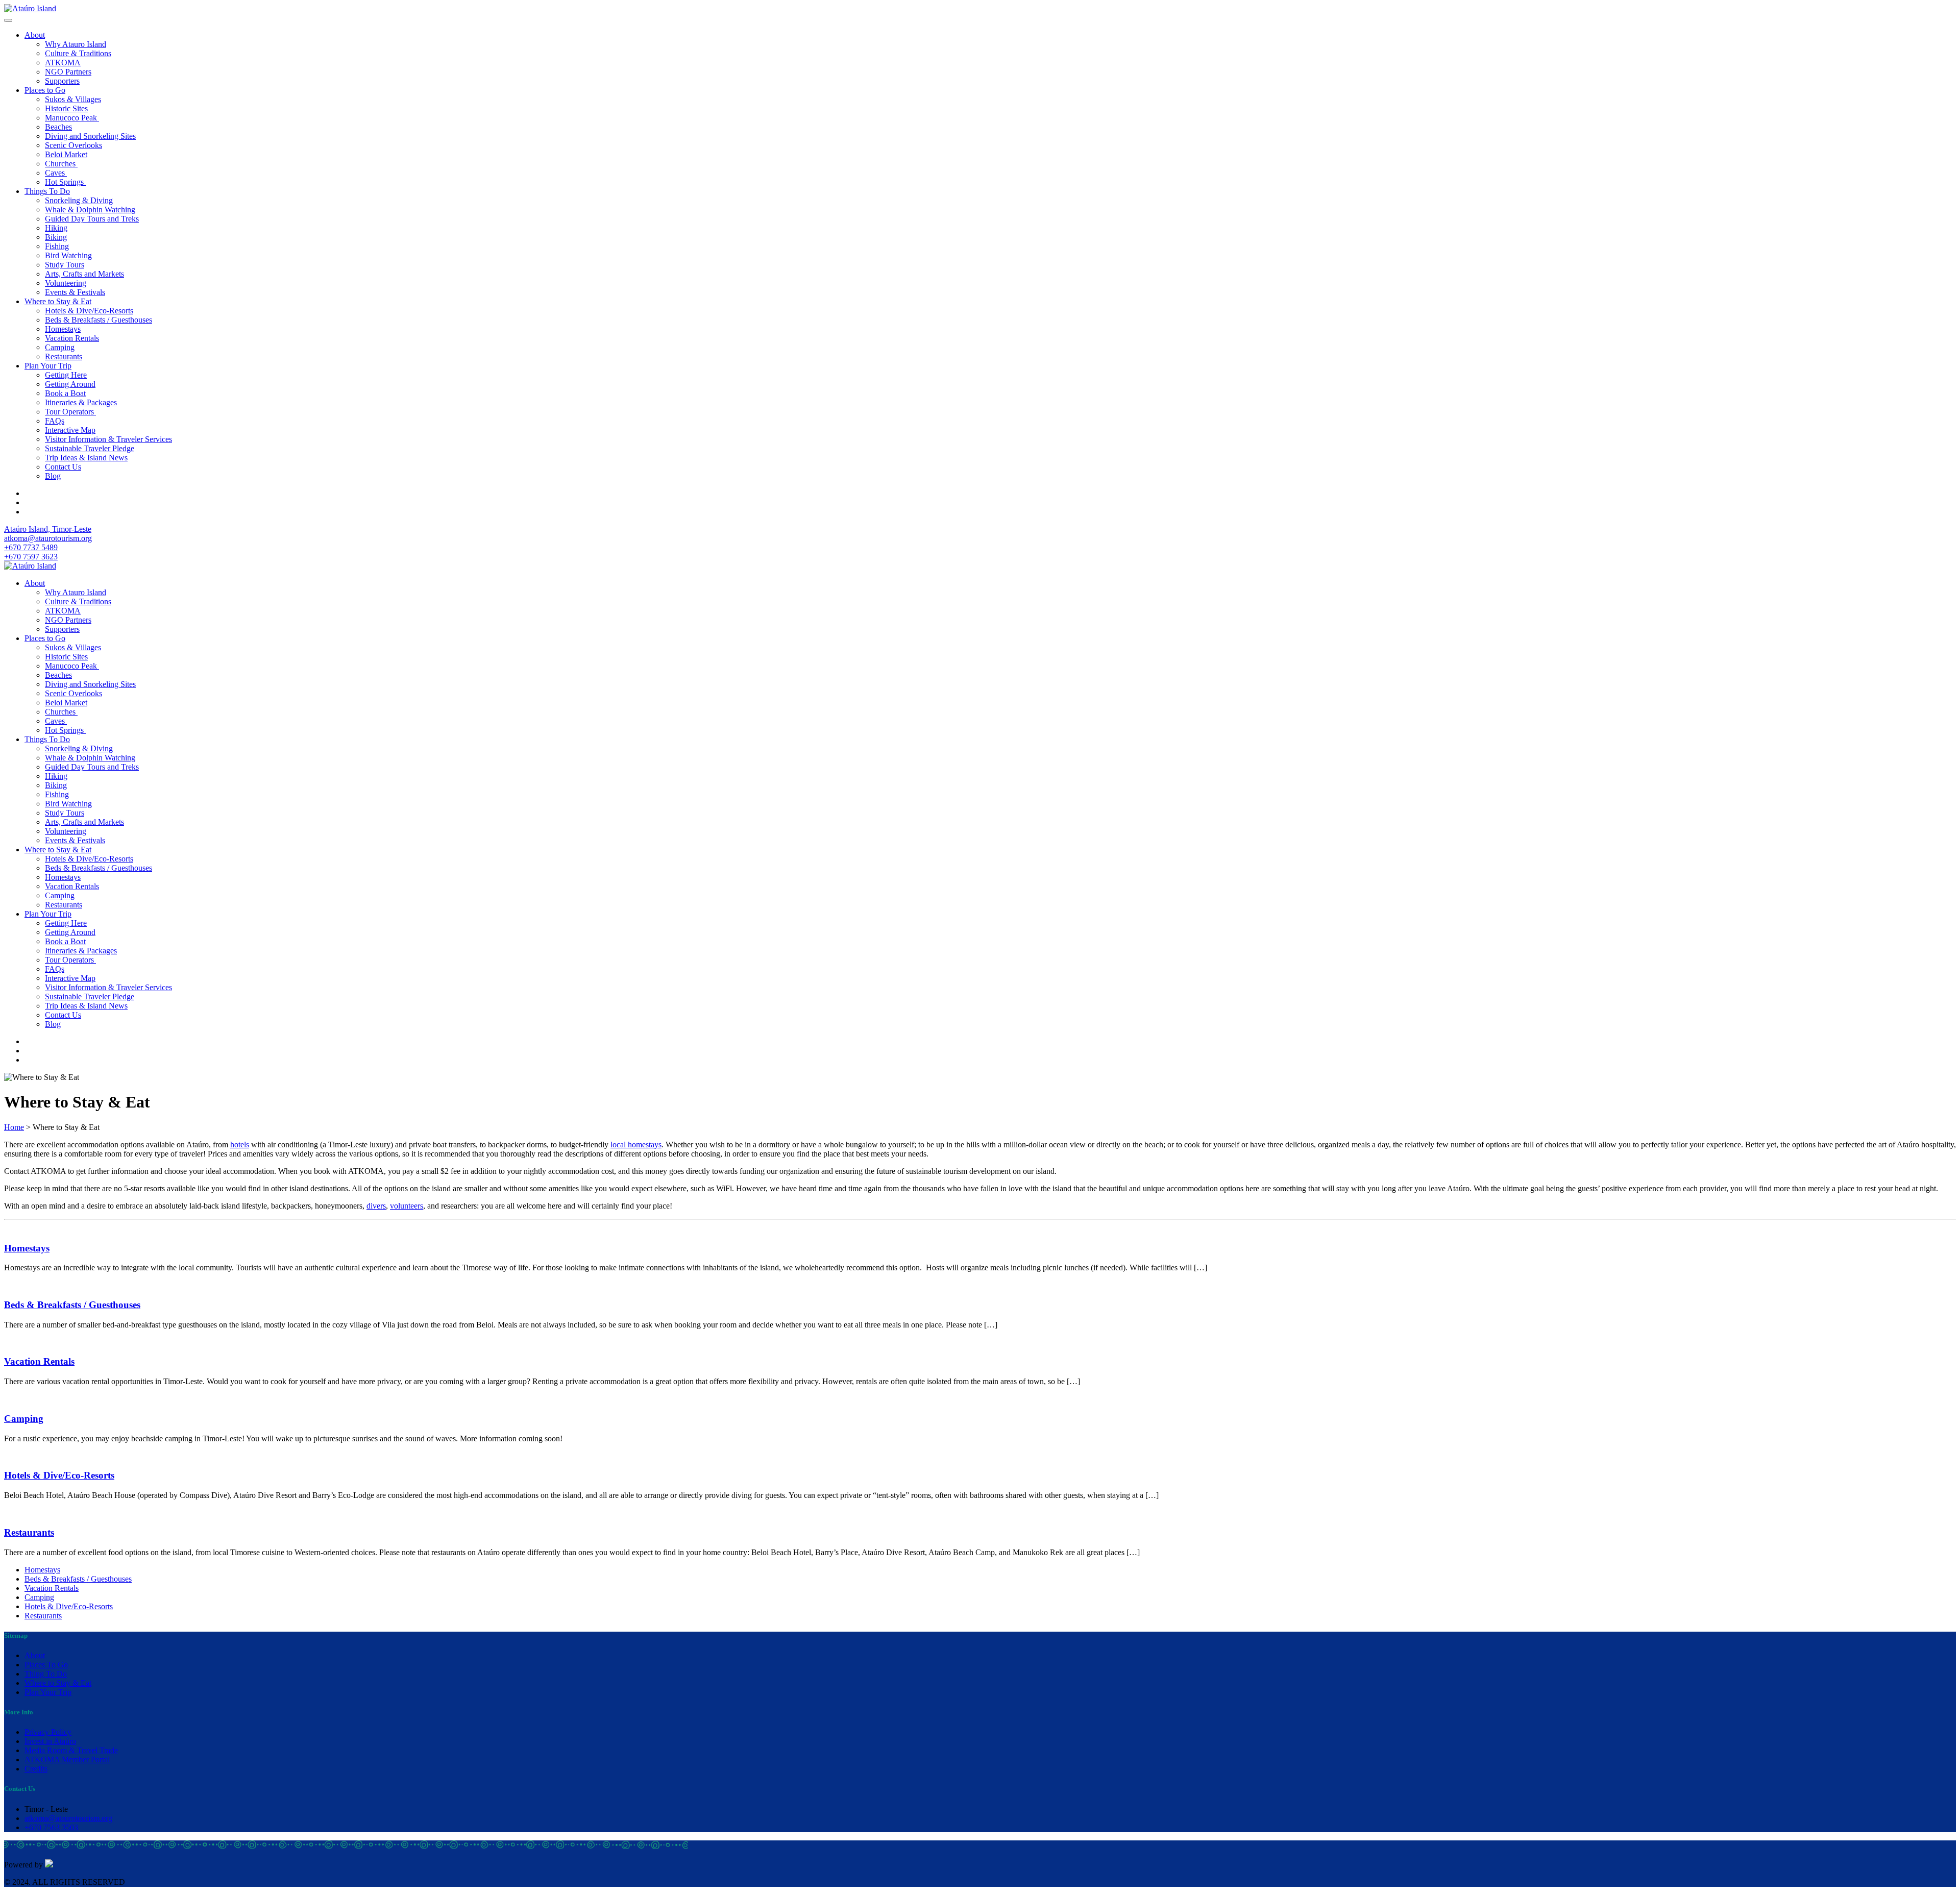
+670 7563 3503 (51, 1827)
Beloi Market (66, 154)
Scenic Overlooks (73, 145)
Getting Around (70, 384)
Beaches (58, 127)
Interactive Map (70, 430)
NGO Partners (68, 72)
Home (14, 1127)
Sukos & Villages (73, 99)
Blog (53, 476)
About (35, 35)
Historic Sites (66, 108)
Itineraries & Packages (81, 402)
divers (376, 1206)
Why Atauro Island (76, 44)
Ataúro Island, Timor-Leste (48, 529)
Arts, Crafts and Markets (84, 274)
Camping (60, 347)
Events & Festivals (75, 292)
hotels (240, 1145)
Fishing (57, 246)
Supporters (62, 81)
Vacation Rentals (72, 338)
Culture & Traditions (78, 53)
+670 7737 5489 (31, 547)
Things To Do (47, 191)
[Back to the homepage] (30, 8)
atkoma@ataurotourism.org (48, 538)
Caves (56, 173)
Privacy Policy (48, 1732)
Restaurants (64, 356)
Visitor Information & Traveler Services (108, 439)
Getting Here (66, 375)
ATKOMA (63, 63)
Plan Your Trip (48, 366)
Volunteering (66, 283)
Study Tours (65, 265)
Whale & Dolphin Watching (90, 210)
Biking (56, 237)
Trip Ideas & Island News (86, 458)
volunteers (407, 1206)
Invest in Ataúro (50, 1741)
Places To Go (46, 1665)
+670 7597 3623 (31, 557)
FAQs (55, 421)
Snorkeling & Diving (79, 200)
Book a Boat (65, 393)
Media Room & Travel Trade (71, 1750)
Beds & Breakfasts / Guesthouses (99, 320)
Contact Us (63, 467)
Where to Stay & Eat (58, 301)
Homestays (63, 329)
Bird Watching (68, 255)
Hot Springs (65, 182)
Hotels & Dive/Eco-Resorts (89, 311)
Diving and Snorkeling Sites (90, 136)
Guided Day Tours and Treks (92, 219)
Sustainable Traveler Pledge (90, 448)
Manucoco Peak (72, 118)
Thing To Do (46, 1674)
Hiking (56, 228)
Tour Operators (70, 412)
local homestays (636, 1145)
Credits (36, 1769)
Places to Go (45, 90)
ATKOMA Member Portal (67, 1759)
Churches (61, 164)
